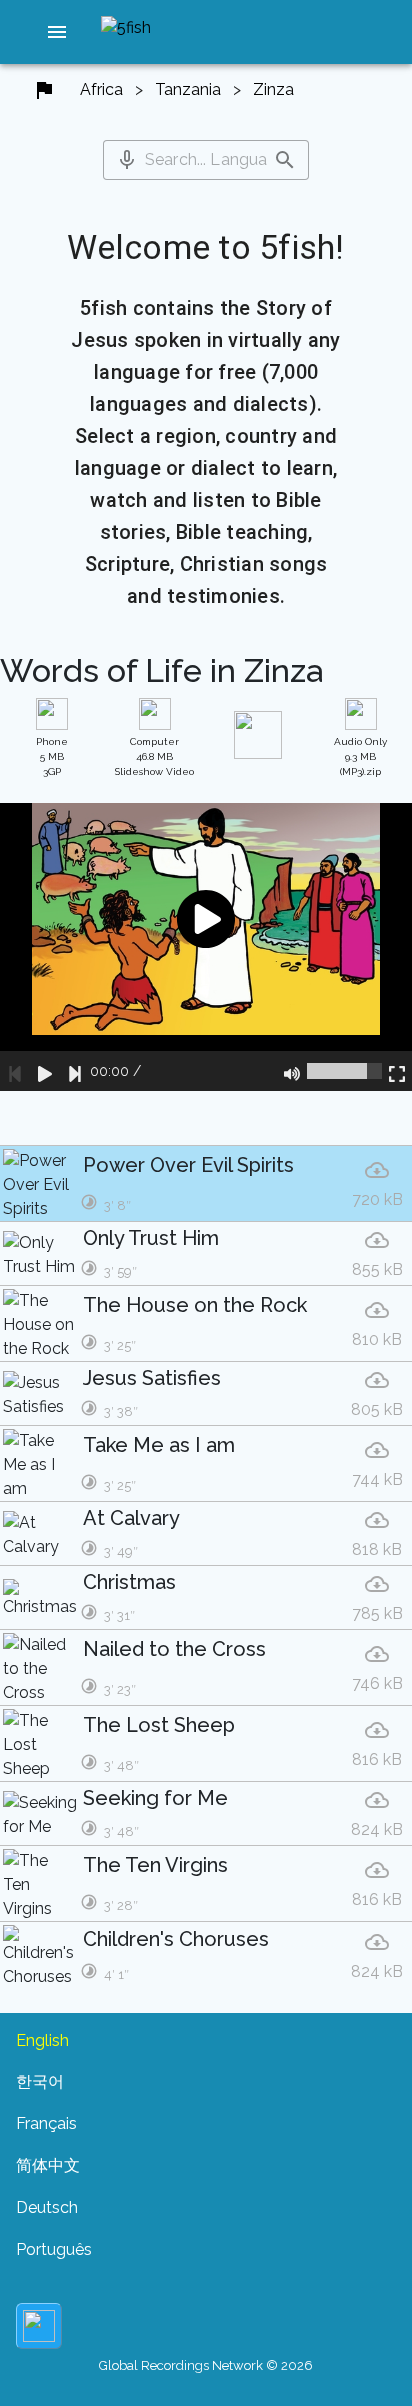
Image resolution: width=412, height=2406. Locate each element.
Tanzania (188, 89)
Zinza (273, 89)
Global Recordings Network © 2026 (206, 2365)
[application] (206, 947)
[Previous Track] (15, 1071)
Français (46, 2123)
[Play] (45, 1071)
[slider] (344, 1071)
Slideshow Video (154, 756)
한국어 (40, 2081)
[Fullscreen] (397, 1071)
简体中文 (48, 2165)
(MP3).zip (360, 756)
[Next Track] (75, 1071)
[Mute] (292, 1071)
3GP (52, 756)
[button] (57, 32)
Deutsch (47, 2207)
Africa (101, 89)
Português (54, 2249)
